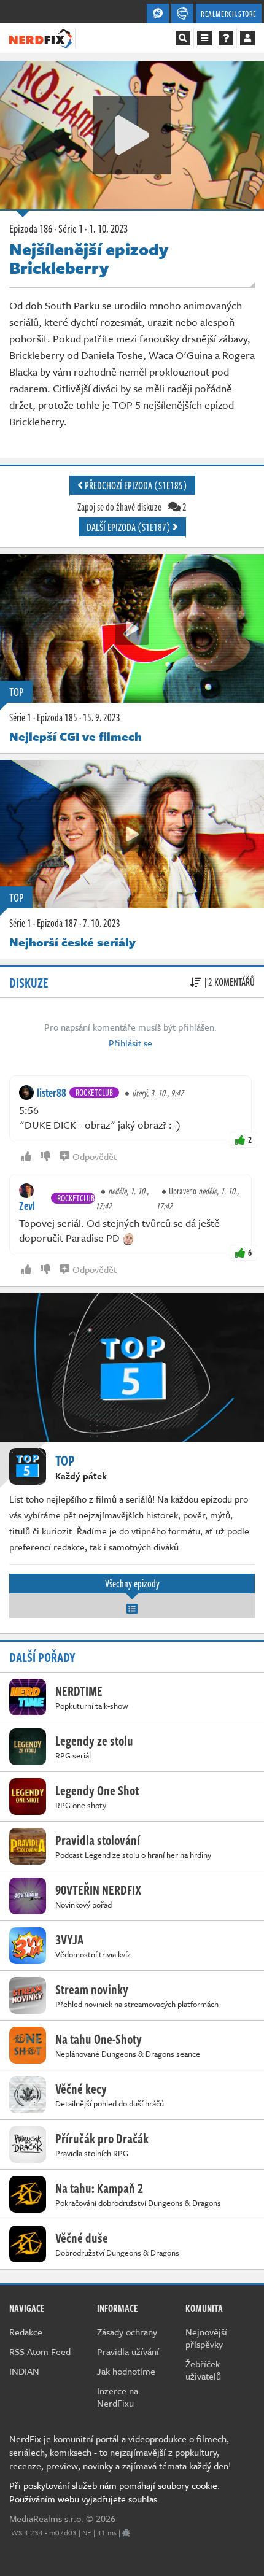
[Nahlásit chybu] (126, 2532)
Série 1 (20, 717)
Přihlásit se (130, 1043)
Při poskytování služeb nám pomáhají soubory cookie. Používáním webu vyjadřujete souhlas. (115, 2492)
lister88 (52, 1093)
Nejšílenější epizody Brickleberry (89, 258)
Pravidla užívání (128, 2351)
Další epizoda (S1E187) (130, 527)
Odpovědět (95, 1156)
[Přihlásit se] (247, 38)
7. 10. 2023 (102, 923)
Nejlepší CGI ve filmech (76, 736)
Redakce (26, 2332)
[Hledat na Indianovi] (183, 38)
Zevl (27, 1205)
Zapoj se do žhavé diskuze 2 (132, 507)
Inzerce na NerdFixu (118, 2397)
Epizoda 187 (57, 923)
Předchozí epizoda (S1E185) (135, 485)
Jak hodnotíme (126, 2371)
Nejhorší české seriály (72, 942)
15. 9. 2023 (102, 717)
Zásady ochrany (127, 2332)
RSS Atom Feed (40, 2351)
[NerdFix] (41, 37)
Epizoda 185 (57, 717)
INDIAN (24, 2371)
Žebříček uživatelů (203, 2370)
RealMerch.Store (229, 14)
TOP (16, 692)
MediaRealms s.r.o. (46, 2518)
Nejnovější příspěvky (206, 2338)
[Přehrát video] (132, 135)
